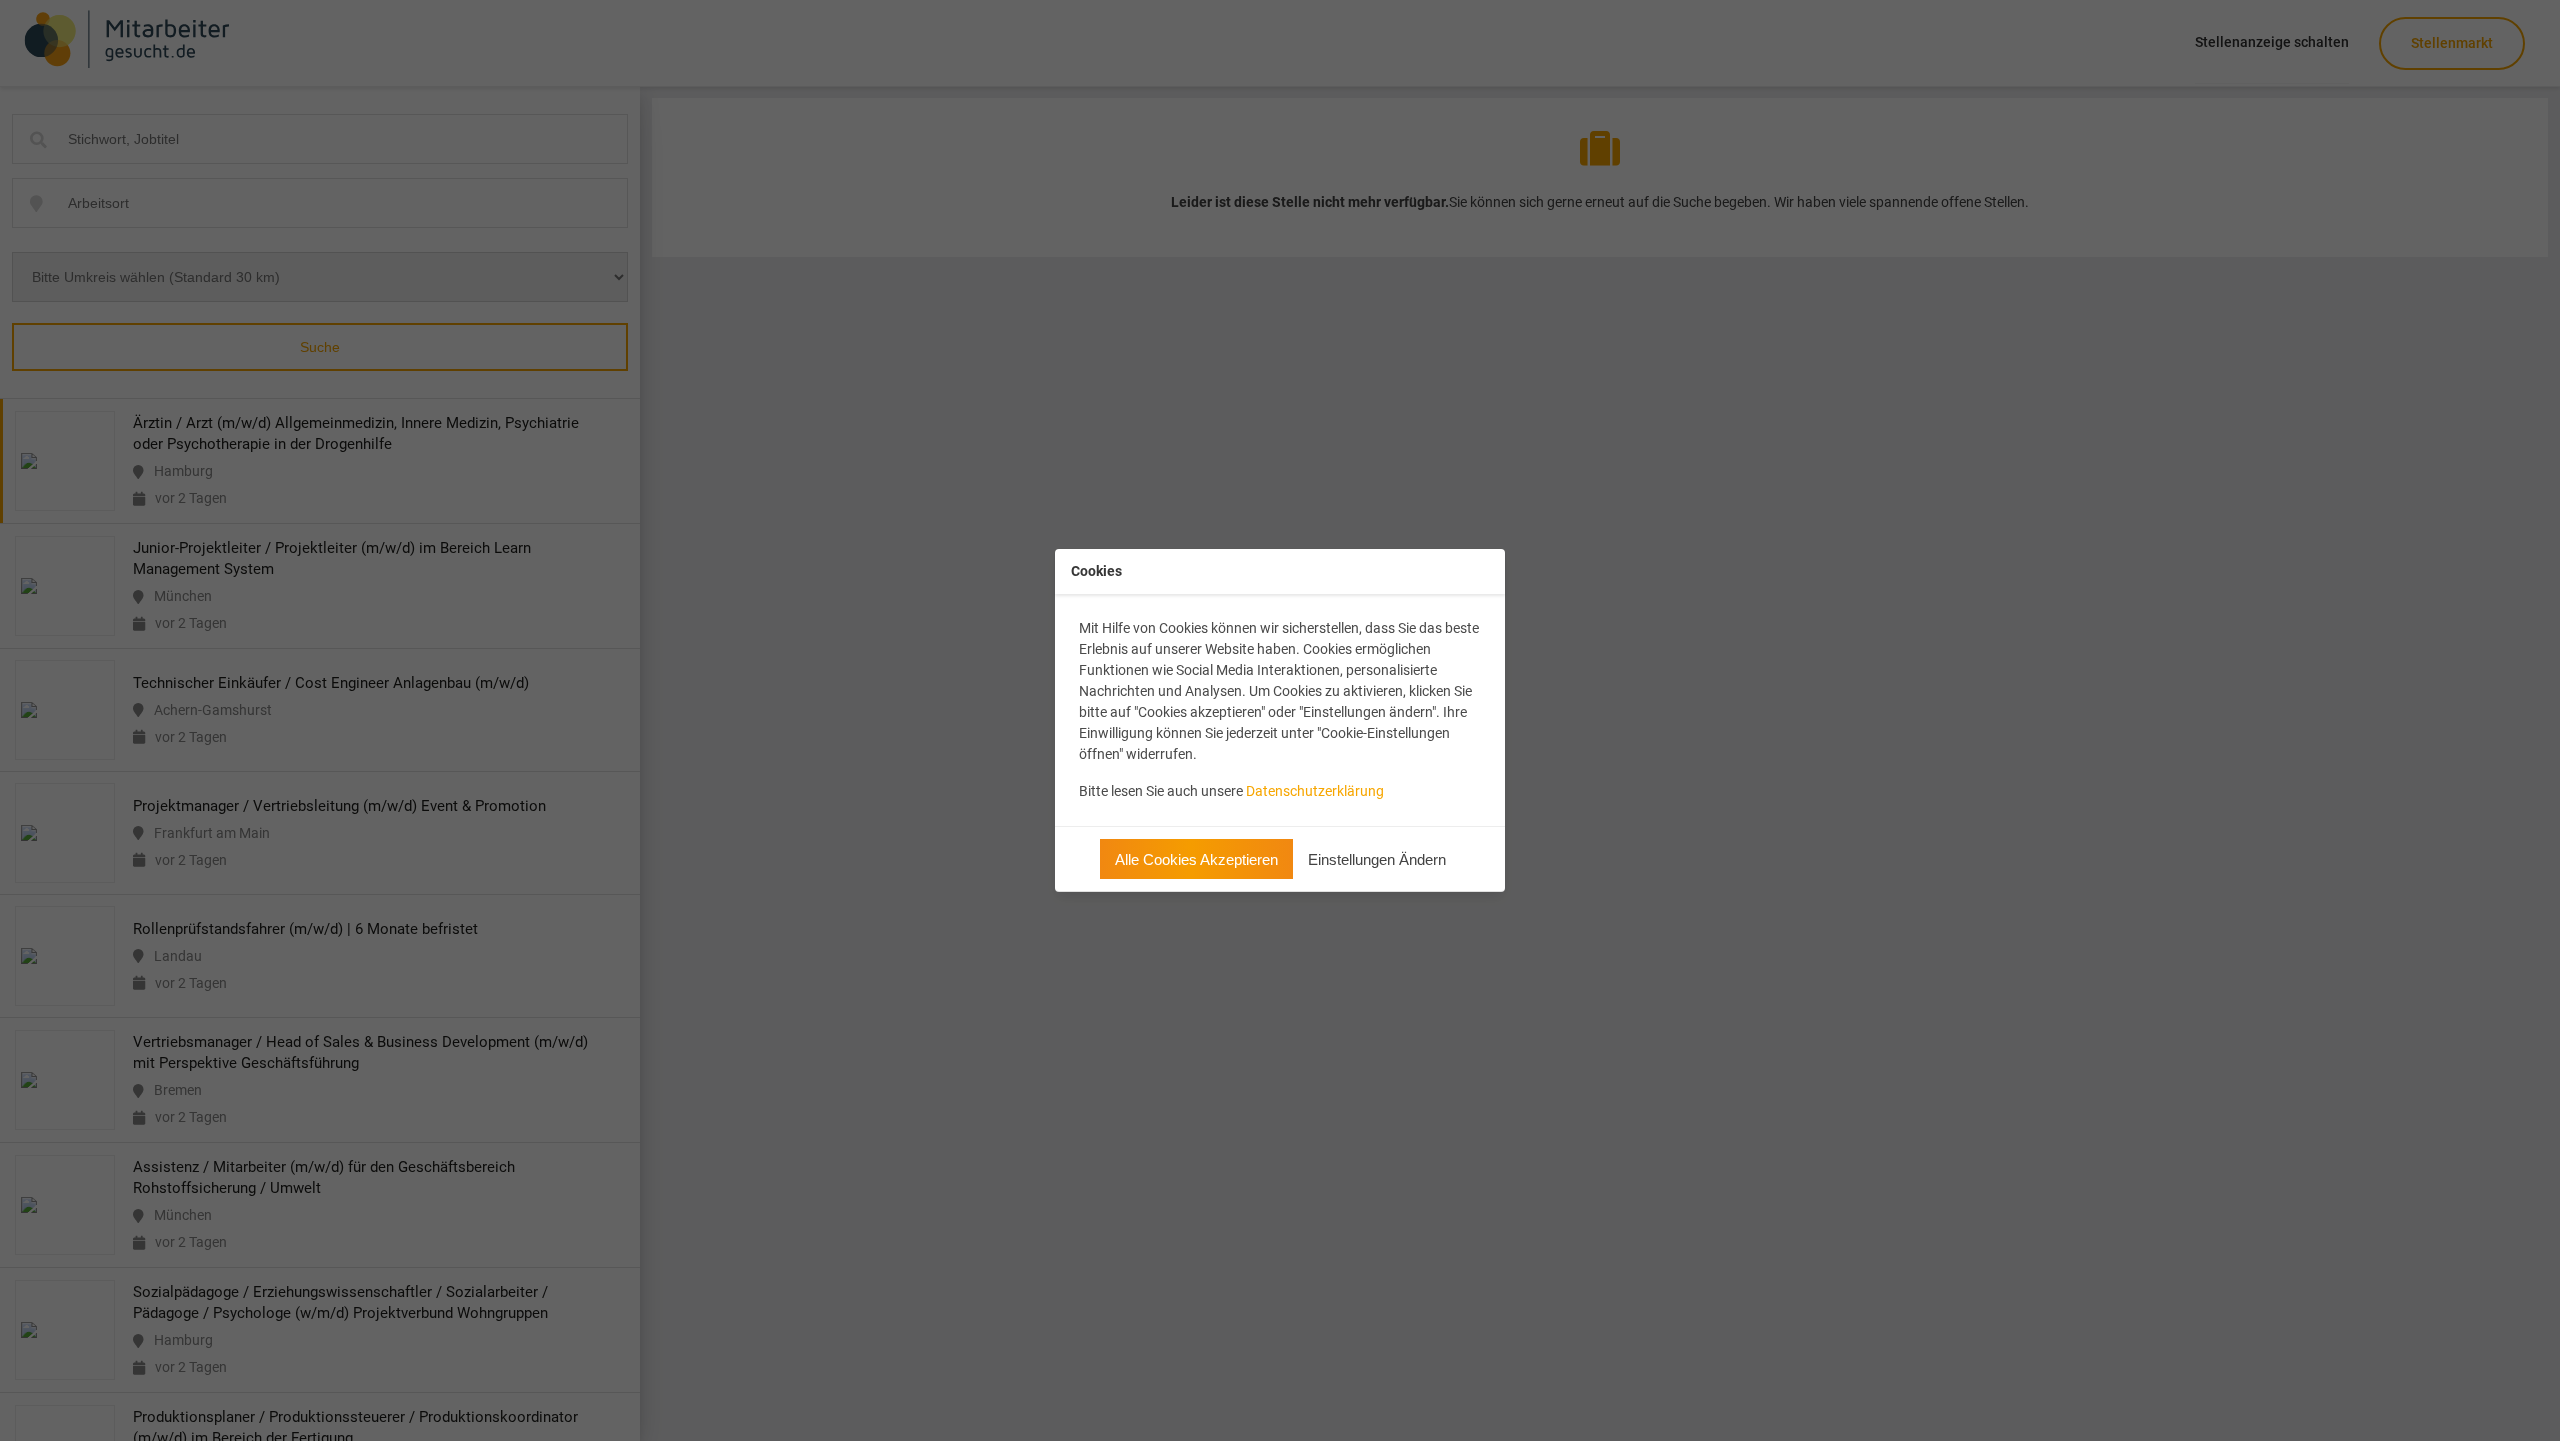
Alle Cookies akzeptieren (1196, 859)
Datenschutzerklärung (1315, 791)
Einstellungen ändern (1377, 859)
